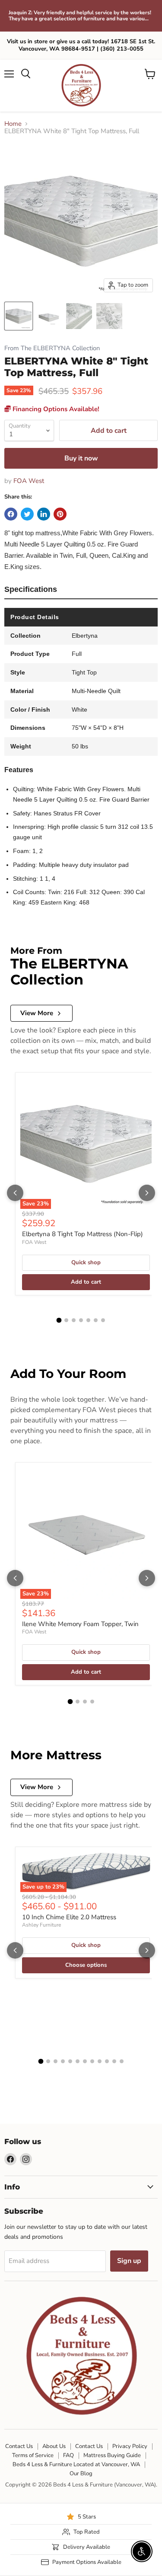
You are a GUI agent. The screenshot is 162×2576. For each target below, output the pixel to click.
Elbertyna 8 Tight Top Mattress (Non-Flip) (83, 1234)
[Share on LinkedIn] (44, 514)
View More (37, 1013)
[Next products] (147, 1193)
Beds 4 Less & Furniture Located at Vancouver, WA (76, 2464)
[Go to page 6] (96, 1320)
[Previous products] (15, 1193)
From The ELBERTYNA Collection (52, 348)
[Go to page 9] (100, 2061)
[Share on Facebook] (11, 514)
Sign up (129, 2261)
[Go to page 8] (92, 2061)
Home (13, 124)
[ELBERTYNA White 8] (19, 316)
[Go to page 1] (59, 1320)
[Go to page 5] (88, 1320)
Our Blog (81, 2474)
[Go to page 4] (81, 1320)
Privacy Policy (130, 2446)
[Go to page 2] (66, 1320)
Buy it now (81, 458)
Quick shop (86, 1262)
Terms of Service (33, 2455)
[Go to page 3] (74, 1320)
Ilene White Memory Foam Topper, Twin (80, 1624)
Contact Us (19, 2446)
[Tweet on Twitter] (27, 514)
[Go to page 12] (122, 2061)
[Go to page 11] (114, 2061)
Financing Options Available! (55, 409)
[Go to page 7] (103, 1320)
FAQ (68, 2455)
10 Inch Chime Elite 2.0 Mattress (69, 1917)
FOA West (29, 481)
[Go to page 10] (107, 2061)
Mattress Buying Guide (112, 2455)
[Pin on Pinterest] (60, 514)
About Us (54, 2446)
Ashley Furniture (41, 1925)
